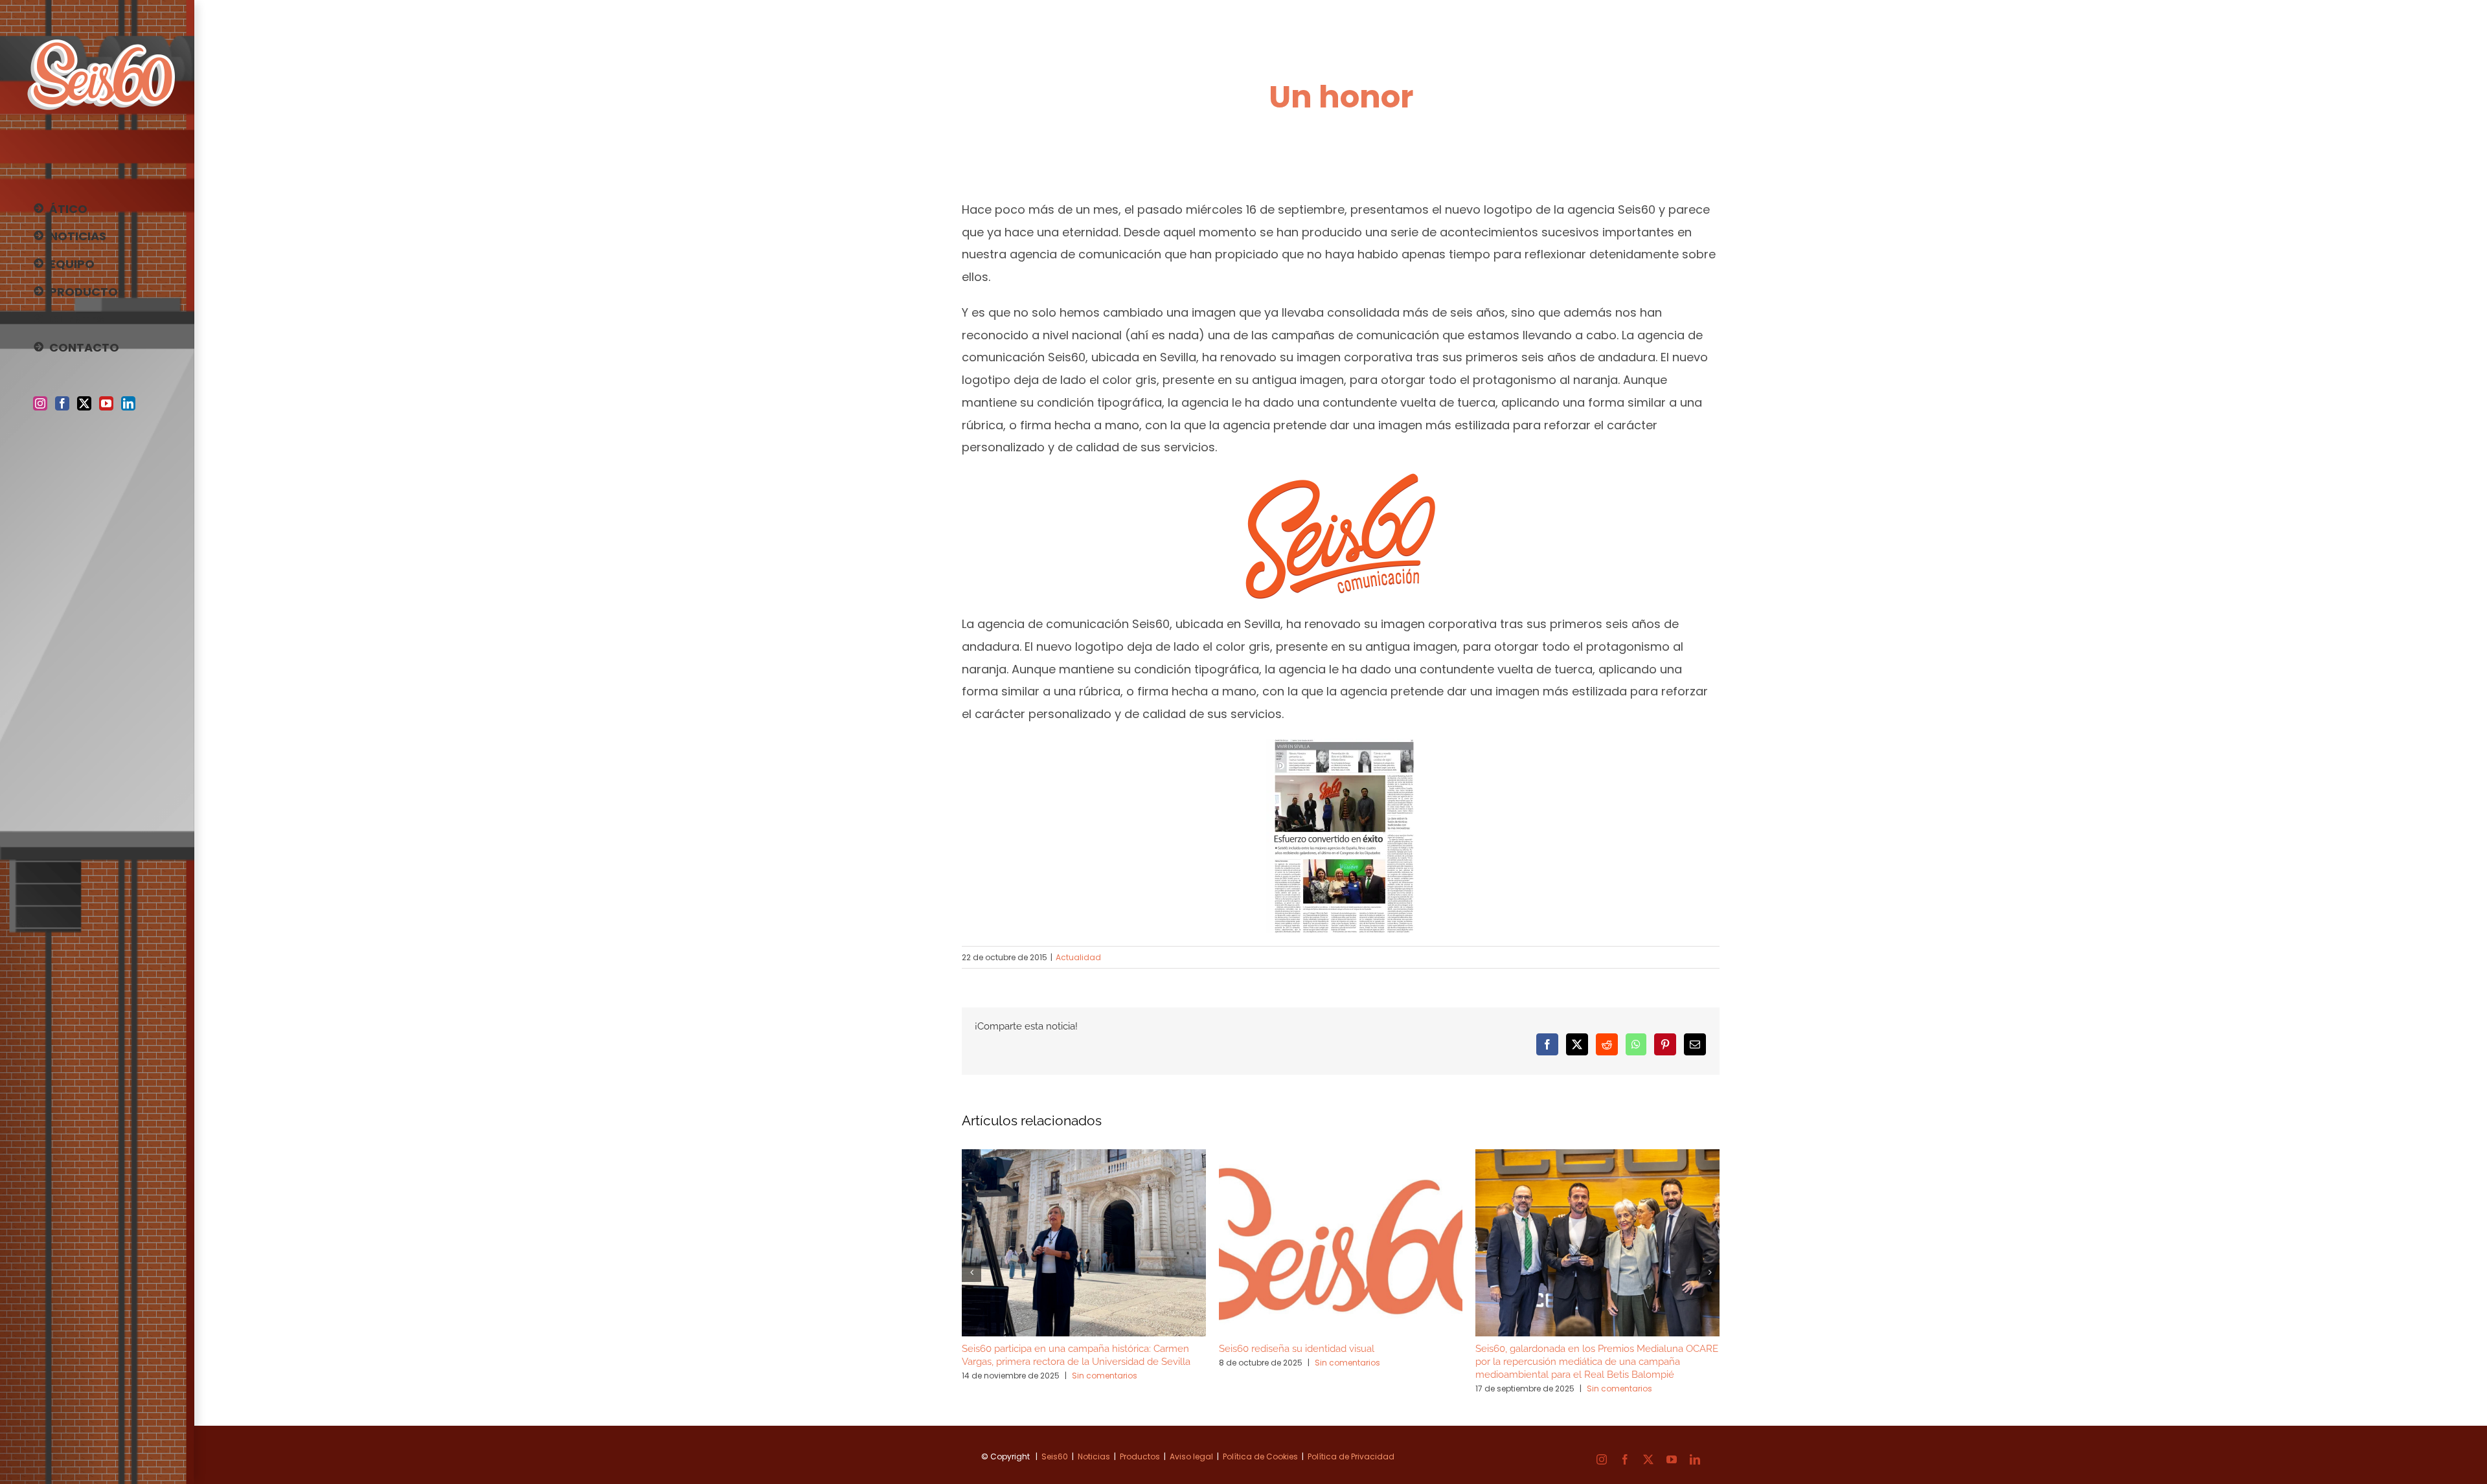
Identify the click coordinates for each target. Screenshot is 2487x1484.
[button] (971, 1272)
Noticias (1094, 1456)
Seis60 (1055, 1456)
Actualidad (1078, 957)
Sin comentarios (1105, 1376)
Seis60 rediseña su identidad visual (1297, 1349)
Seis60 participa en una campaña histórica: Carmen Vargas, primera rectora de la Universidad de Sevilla (1076, 1355)
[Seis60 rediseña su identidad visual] (1341, 1158)
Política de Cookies (1260, 1456)
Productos (1140, 1456)
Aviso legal (1191, 1456)
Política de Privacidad (1351, 1456)
